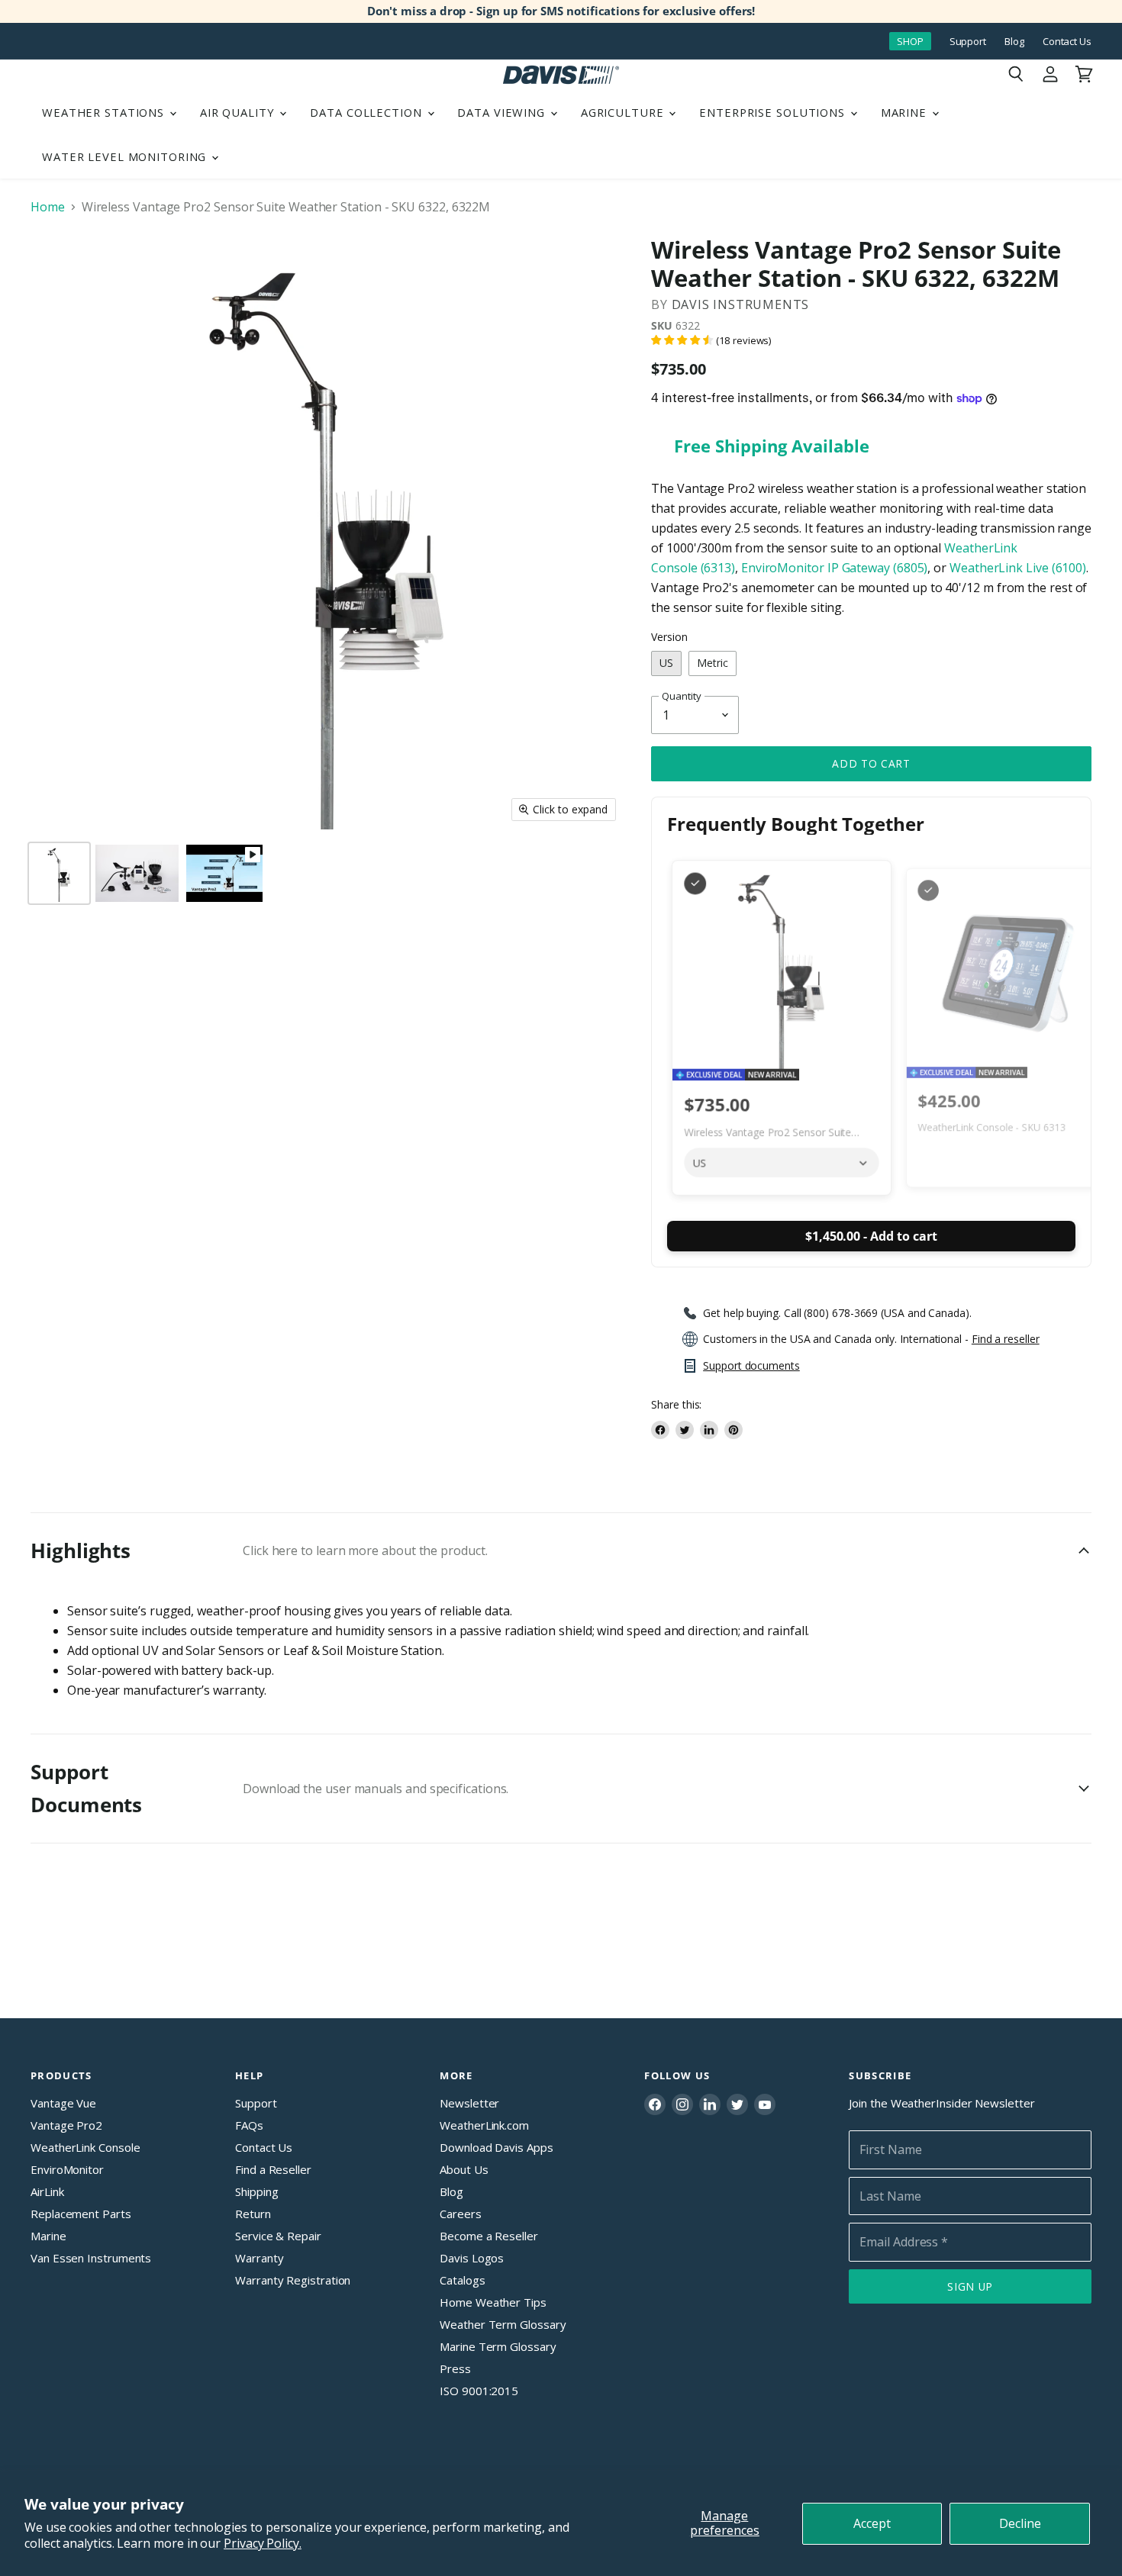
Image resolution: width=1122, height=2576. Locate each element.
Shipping (256, 2191)
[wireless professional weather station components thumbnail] (137, 873)
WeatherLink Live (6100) (1018, 568)
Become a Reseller (489, 2236)
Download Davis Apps (496, 2147)
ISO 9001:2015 (479, 2391)
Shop (910, 41)
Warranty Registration (293, 2280)
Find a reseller (1006, 1339)
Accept (872, 2523)
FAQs (249, 2125)
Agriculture (624, 112)
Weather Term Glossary (503, 2324)
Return (253, 2214)
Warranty (259, 2258)
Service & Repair (278, 2236)
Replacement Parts (81, 2214)
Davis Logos (472, 2258)
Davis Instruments (741, 304)
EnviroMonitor (67, 2169)
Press (455, 2368)
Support (968, 42)
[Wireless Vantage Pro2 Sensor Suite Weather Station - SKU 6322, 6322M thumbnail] (224, 873)
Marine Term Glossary (498, 2346)
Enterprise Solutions (774, 112)
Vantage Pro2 (66, 2125)
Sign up (970, 2286)
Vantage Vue (63, 2103)
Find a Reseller (273, 2169)
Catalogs (462, 2280)
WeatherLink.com (484, 2125)
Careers (460, 2214)
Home (48, 207)
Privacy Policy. (263, 2543)
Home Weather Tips (493, 2302)
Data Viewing (503, 112)
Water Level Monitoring (126, 156)
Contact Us (1067, 42)
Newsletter (469, 2103)
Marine (906, 112)
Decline (1020, 2523)
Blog (1014, 42)
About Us (464, 2169)
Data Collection (368, 112)
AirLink (47, 2191)
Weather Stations (105, 112)
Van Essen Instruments (91, 2258)
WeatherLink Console (85, 2147)
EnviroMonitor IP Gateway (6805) (835, 568)
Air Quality (239, 112)
